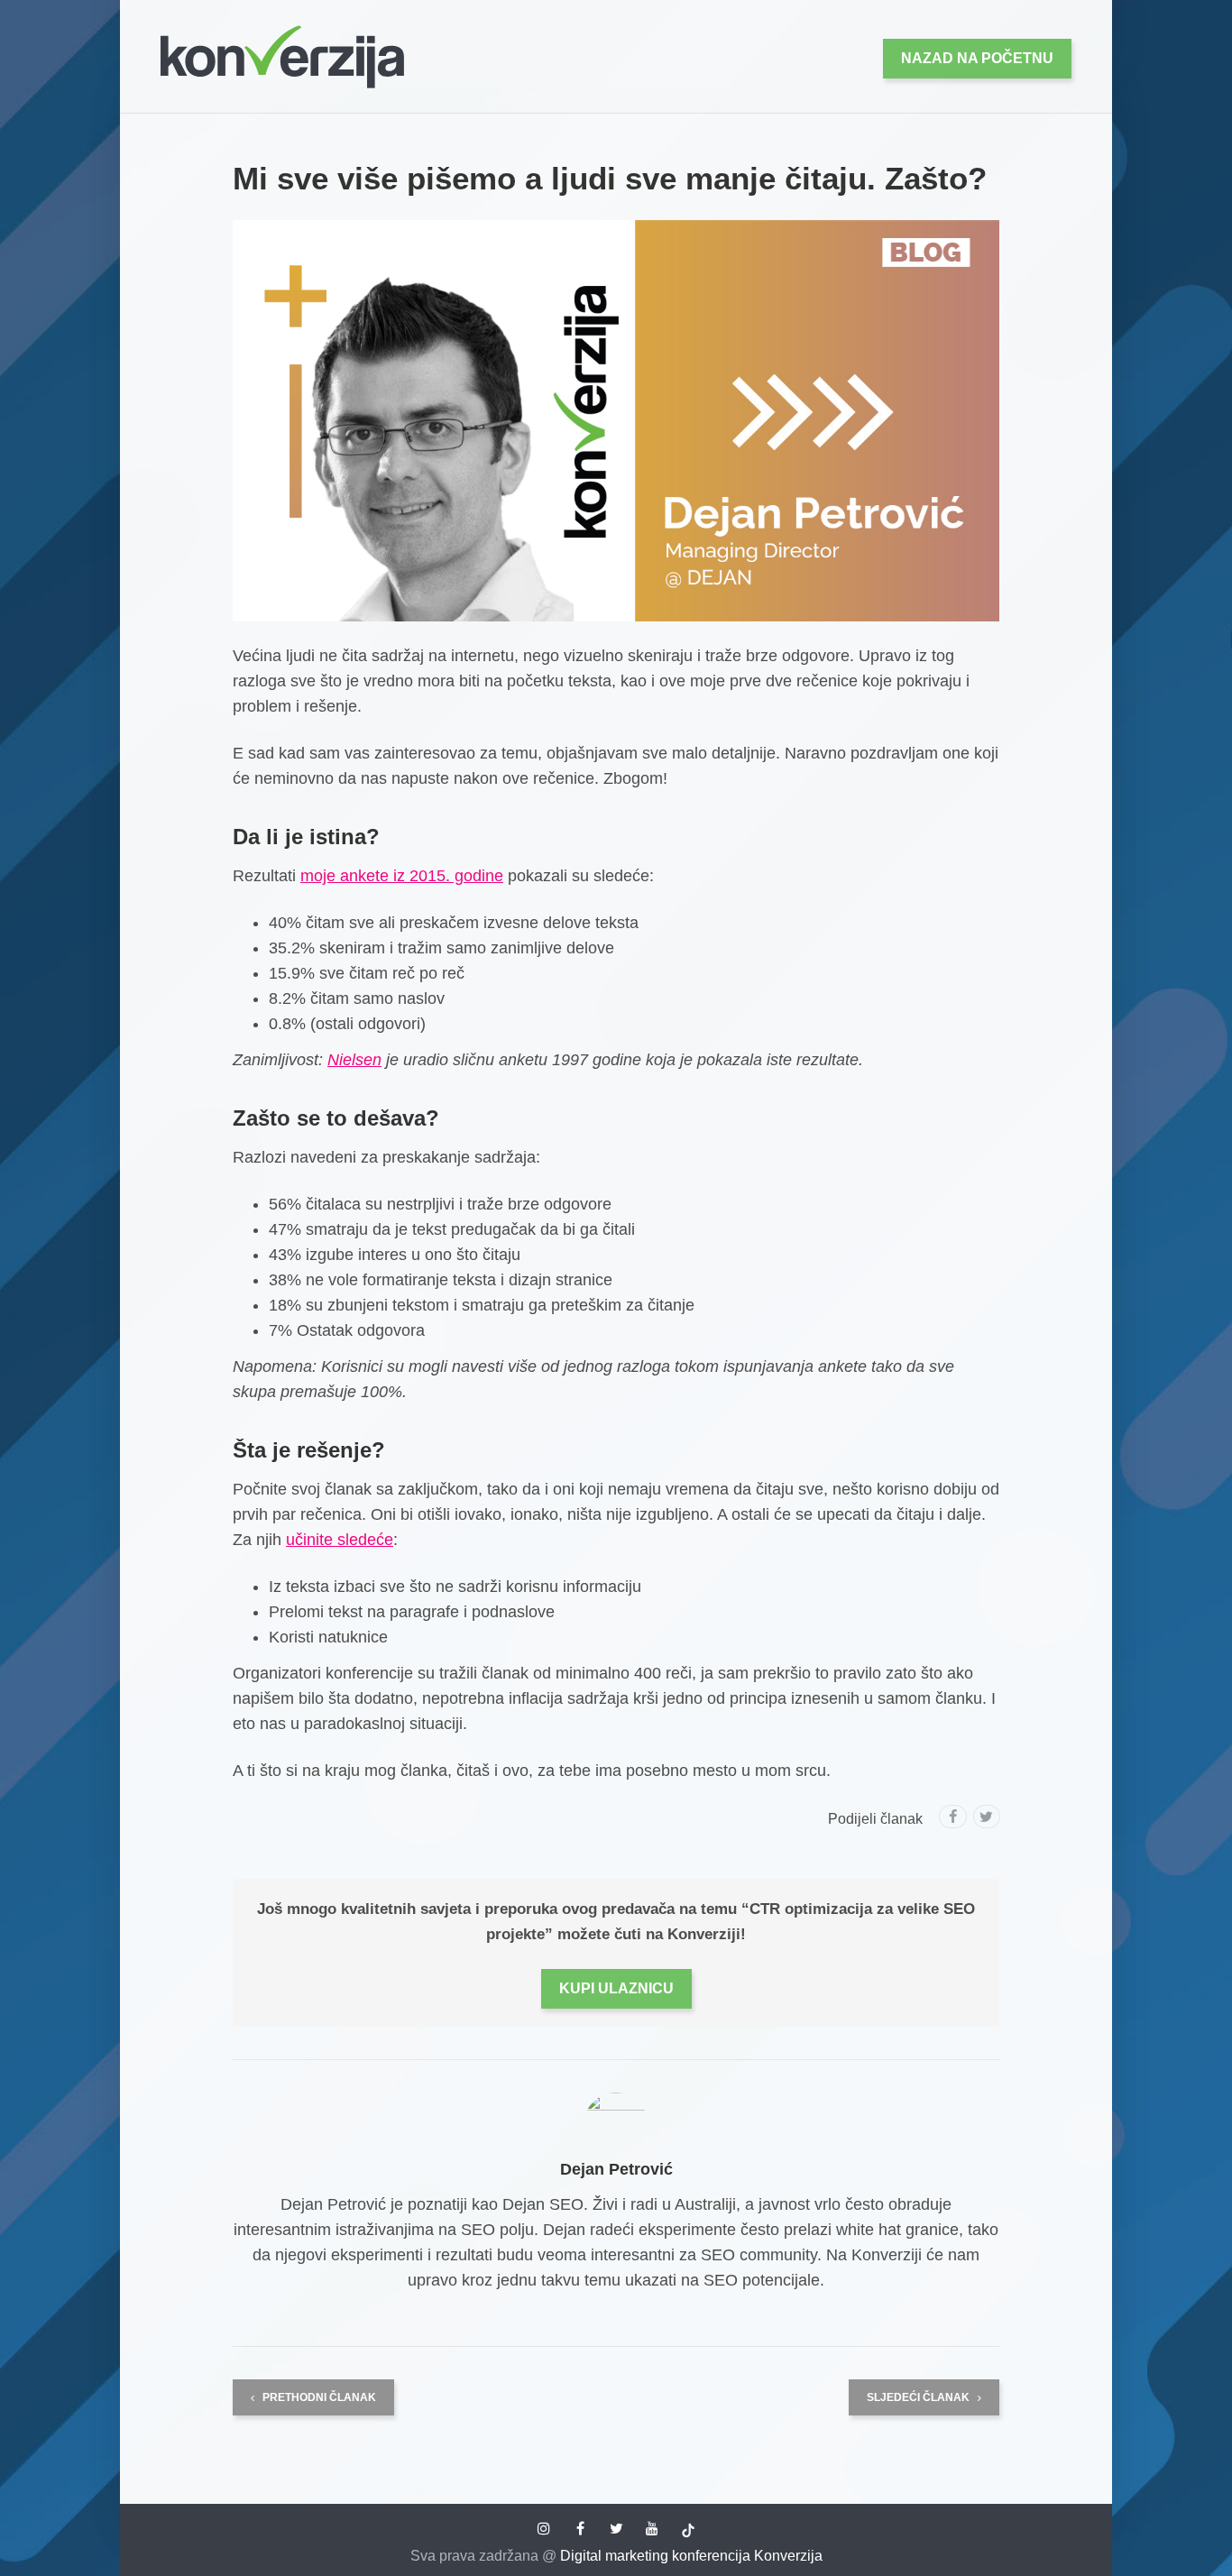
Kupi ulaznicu (616, 1988)
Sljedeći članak (919, 2397)
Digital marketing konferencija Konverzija (691, 2556)
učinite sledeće (340, 1540)
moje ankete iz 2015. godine (402, 876)
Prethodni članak (318, 2397)
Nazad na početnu (977, 58)
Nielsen (354, 1060)
